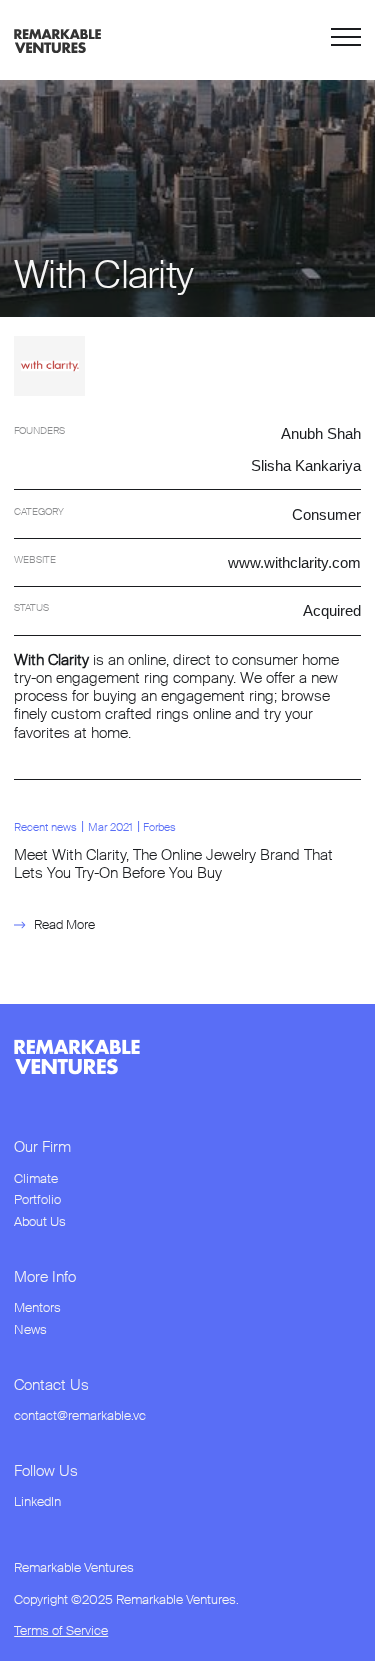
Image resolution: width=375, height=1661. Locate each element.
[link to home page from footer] (77, 1057)
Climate (36, 1179)
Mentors (37, 1308)
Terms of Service (61, 1631)
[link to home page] (57, 39)
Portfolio (37, 1200)
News (30, 1330)
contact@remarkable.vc (80, 1416)
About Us (40, 1222)
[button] (346, 40)
